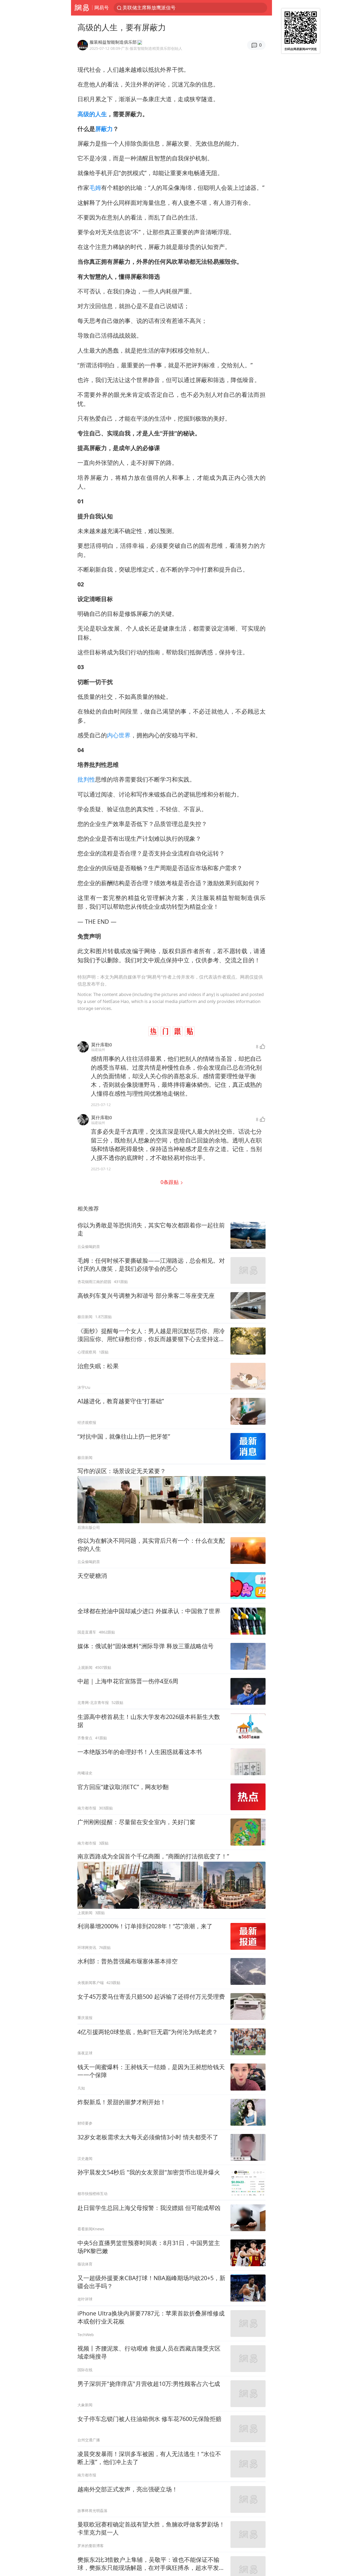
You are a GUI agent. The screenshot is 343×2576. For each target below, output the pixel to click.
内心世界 (119, 735)
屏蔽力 (104, 129)
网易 (82, 8)
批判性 (86, 779)
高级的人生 (92, 114)
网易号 (102, 7)
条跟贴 (170, 1182)
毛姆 (95, 188)
